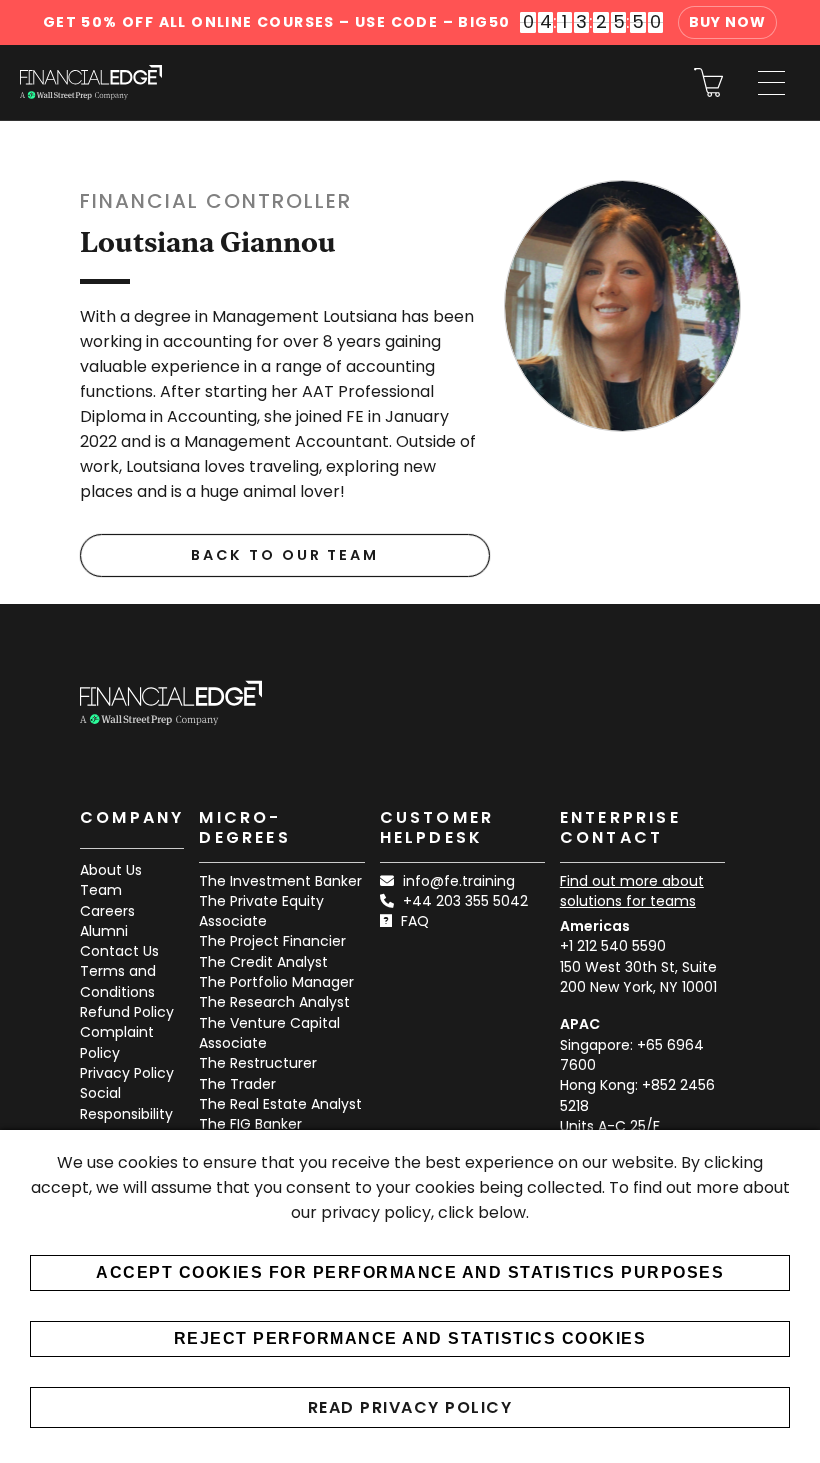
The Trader (237, 1084)
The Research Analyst (274, 1002)
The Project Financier (272, 941)
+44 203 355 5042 (465, 901)
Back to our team (285, 555)
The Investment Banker (280, 881)
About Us (111, 870)
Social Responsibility (126, 1103)
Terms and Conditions (118, 981)
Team (101, 890)
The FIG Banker (250, 1124)
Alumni (104, 931)
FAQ (415, 921)
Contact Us (119, 951)
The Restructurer (258, 1063)
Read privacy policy (410, 1407)
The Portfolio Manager (276, 982)
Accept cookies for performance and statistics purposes (410, 1272)
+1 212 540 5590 (613, 946)
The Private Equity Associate (261, 911)
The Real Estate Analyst (280, 1104)
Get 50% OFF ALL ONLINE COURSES (277, 22)
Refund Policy (127, 1012)
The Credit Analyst (263, 962)
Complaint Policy (117, 1042)
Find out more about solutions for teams (632, 891)
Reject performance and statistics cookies (410, 1338)
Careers (107, 911)
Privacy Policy (127, 1073)
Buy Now (727, 22)
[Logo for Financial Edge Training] (91, 82)
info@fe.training (459, 881)
